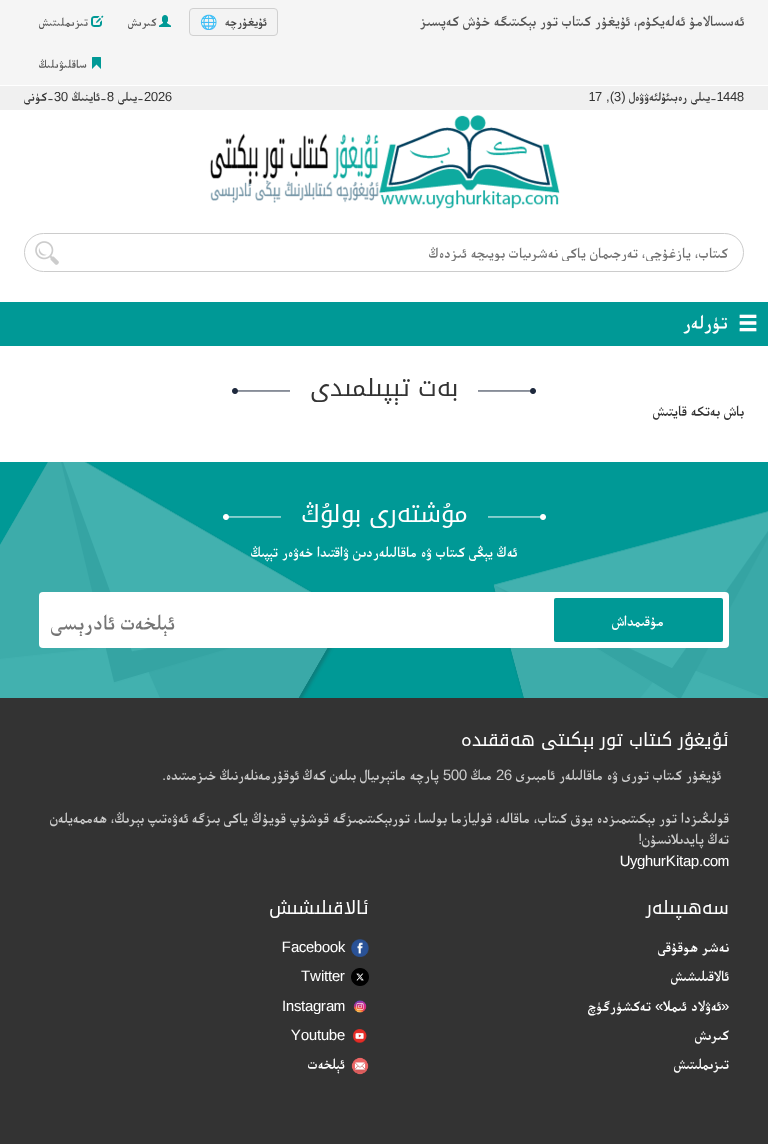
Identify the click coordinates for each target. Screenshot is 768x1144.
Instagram (313, 1005)
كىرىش (143, 22)
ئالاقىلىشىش (700, 975)
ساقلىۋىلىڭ (64, 64)
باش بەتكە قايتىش (698, 410)
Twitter (323, 975)
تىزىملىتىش (65, 22)
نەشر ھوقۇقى (693, 946)
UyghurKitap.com (674, 860)
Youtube (318, 1034)
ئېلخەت (326, 1063)
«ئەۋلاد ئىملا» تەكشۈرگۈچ (658, 1005)
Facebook (313, 946)
